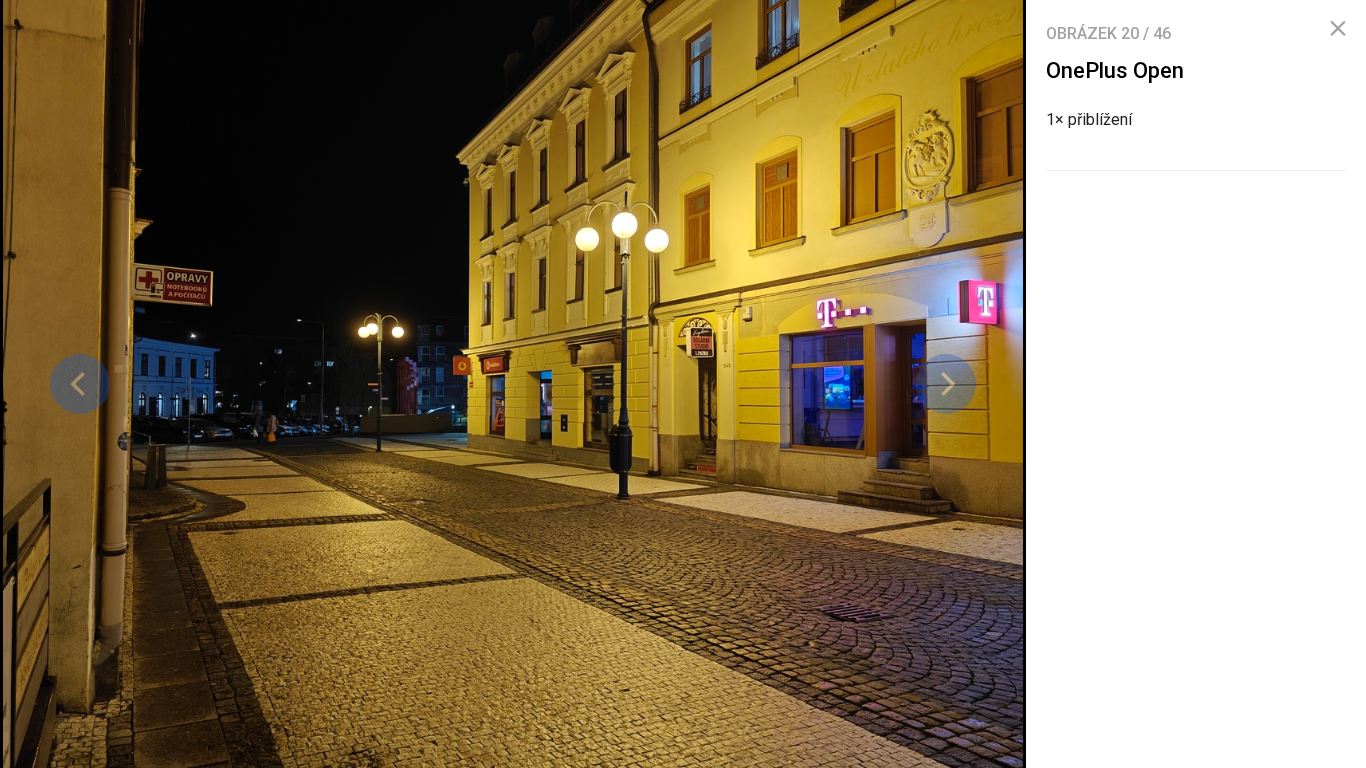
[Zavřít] (1338, 29)
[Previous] (80, 384)
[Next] (946, 384)
